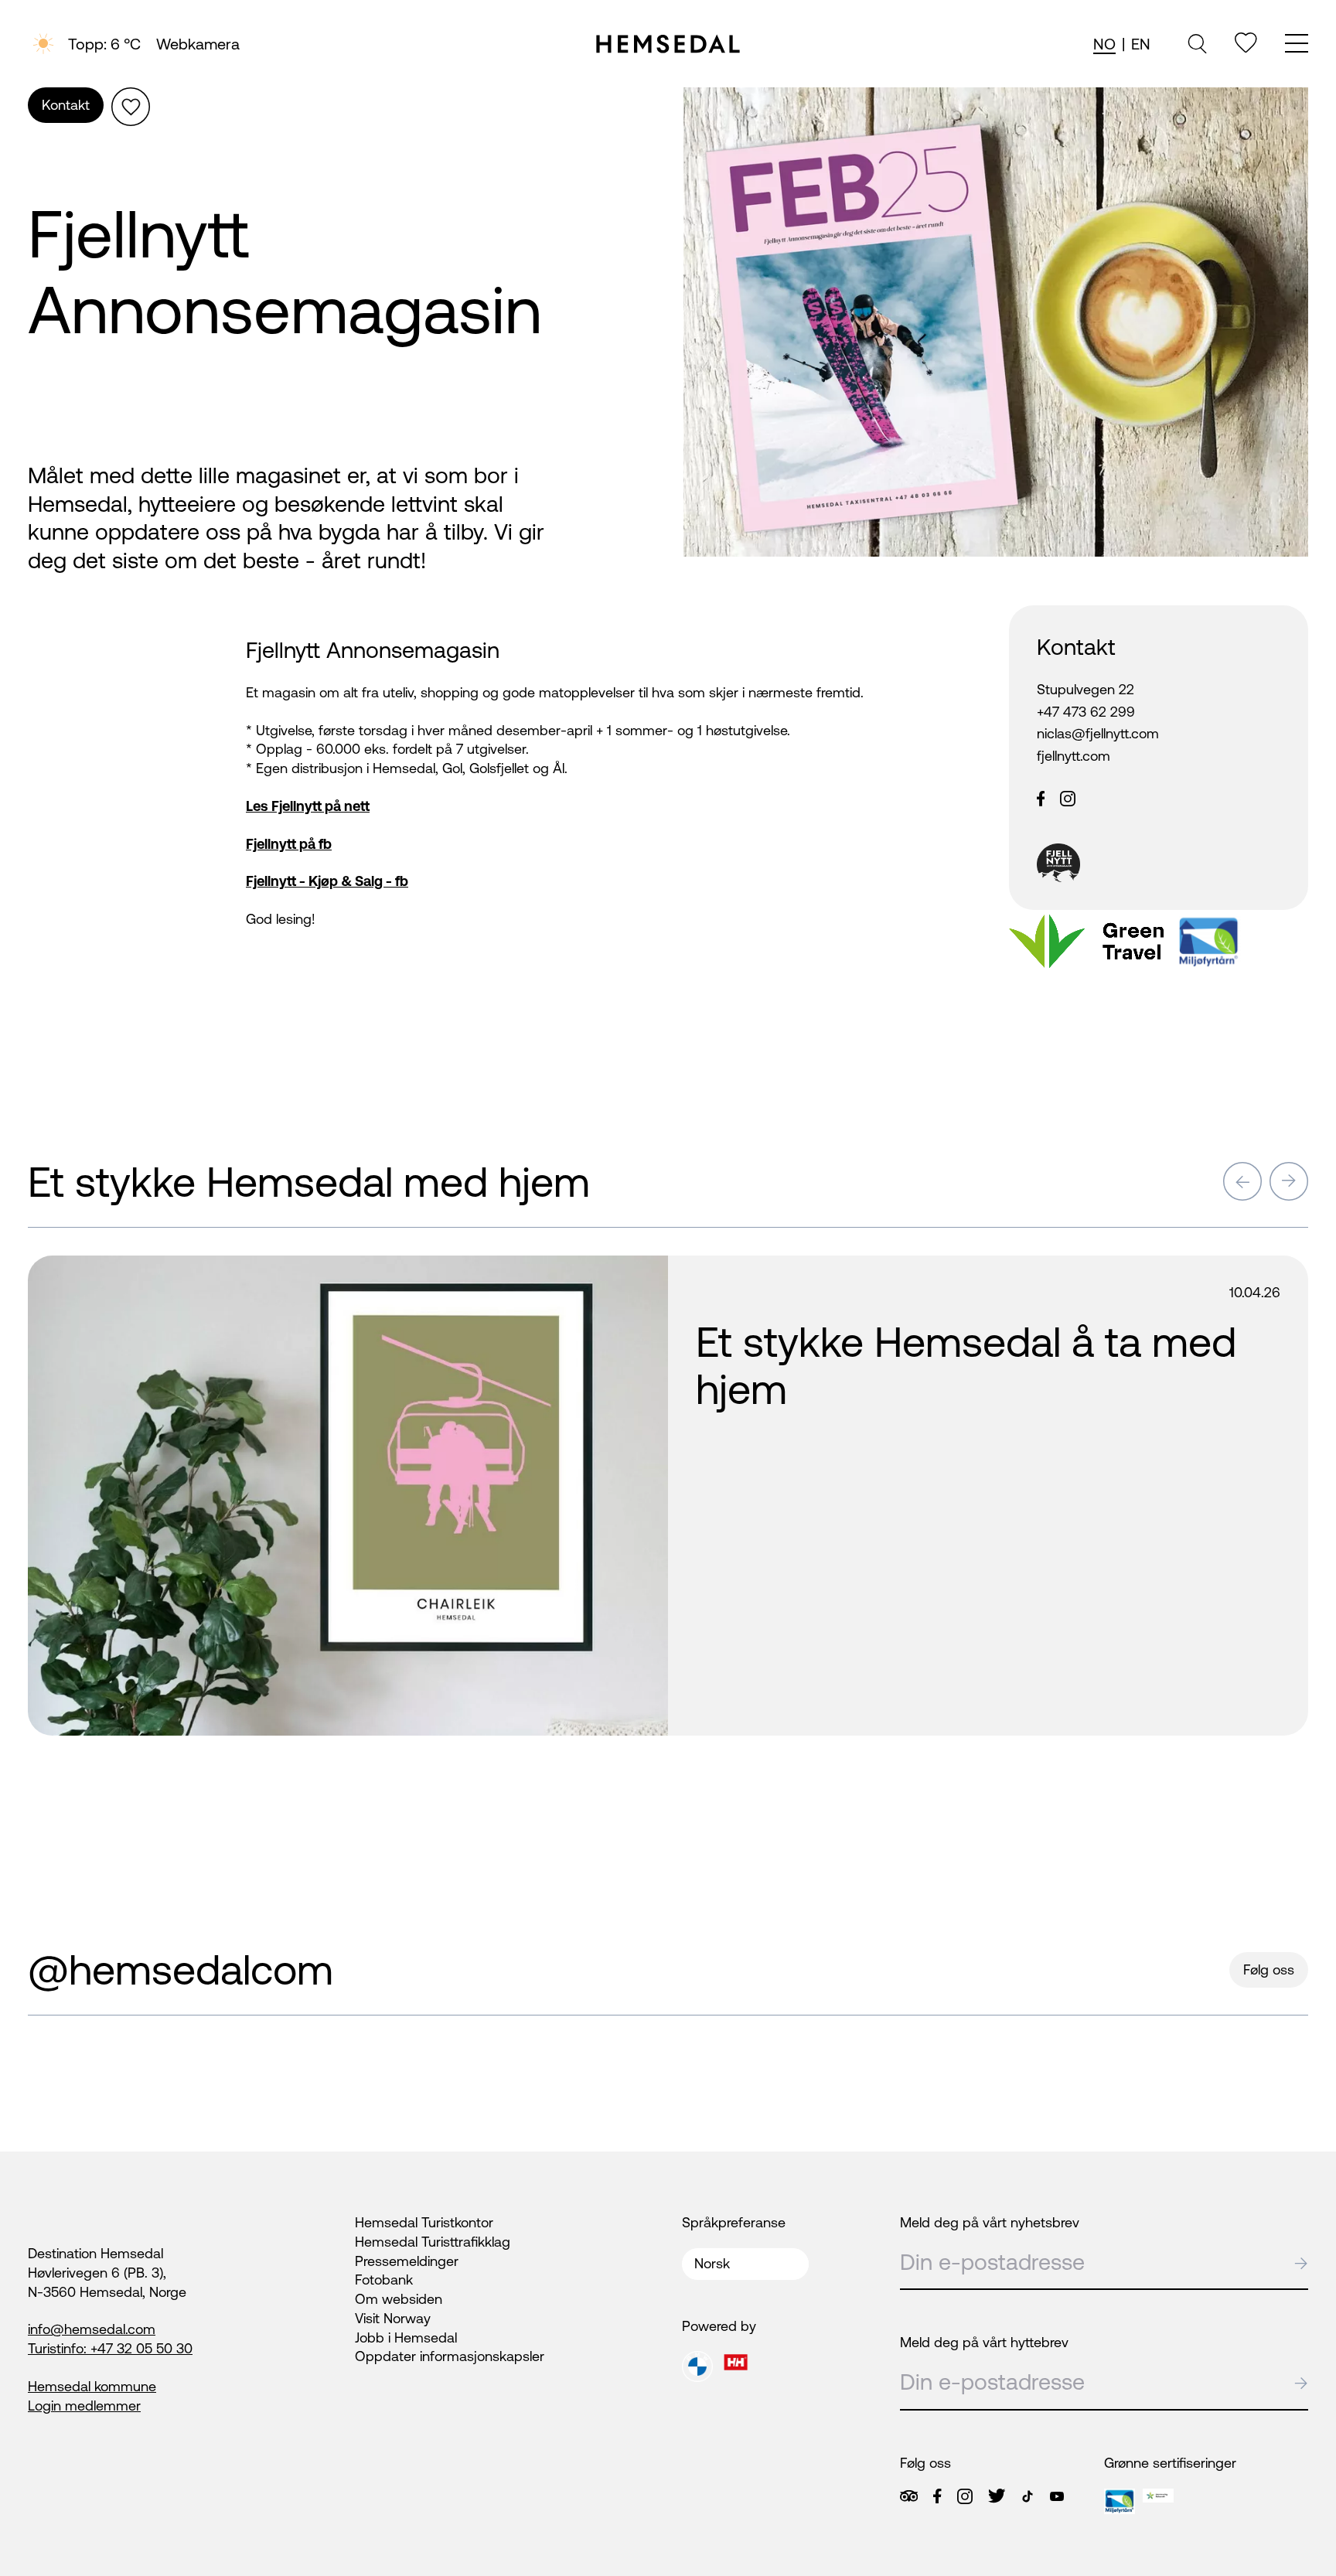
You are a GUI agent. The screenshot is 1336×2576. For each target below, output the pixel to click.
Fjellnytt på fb (289, 844)
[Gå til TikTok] (1028, 2496)
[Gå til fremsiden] (668, 44)
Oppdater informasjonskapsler (450, 2356)
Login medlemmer (84, 2406)
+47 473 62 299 (1086, 712)
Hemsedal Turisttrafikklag (433, 2242)
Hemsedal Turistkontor (424, 2222)
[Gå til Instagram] (965, 2496)
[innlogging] (1246, 43)
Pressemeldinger (407, 2261)
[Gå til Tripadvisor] (909, 2496)
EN (1141, 44)
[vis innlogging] (630, 1275)
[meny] (1297, 45)
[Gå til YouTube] (1057, 2496)
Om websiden (399, 2299)
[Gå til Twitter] (997, 2496)
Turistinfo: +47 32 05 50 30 (110, 2348)
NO (1104, 44)
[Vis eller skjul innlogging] (131, 107)
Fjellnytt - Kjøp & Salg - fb (327, 881)
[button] (1242, 1181)
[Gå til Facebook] (937, 2496)
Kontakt (66, 105)
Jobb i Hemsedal (406, 2337)
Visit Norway (393, 2318)
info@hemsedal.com (92, 2329)
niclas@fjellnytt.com (1098, 733)
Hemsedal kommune (92, 2386)
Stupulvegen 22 (1085, 689)
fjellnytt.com (1074, 756)
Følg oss (1269, 1969)
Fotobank (384, 2280)
